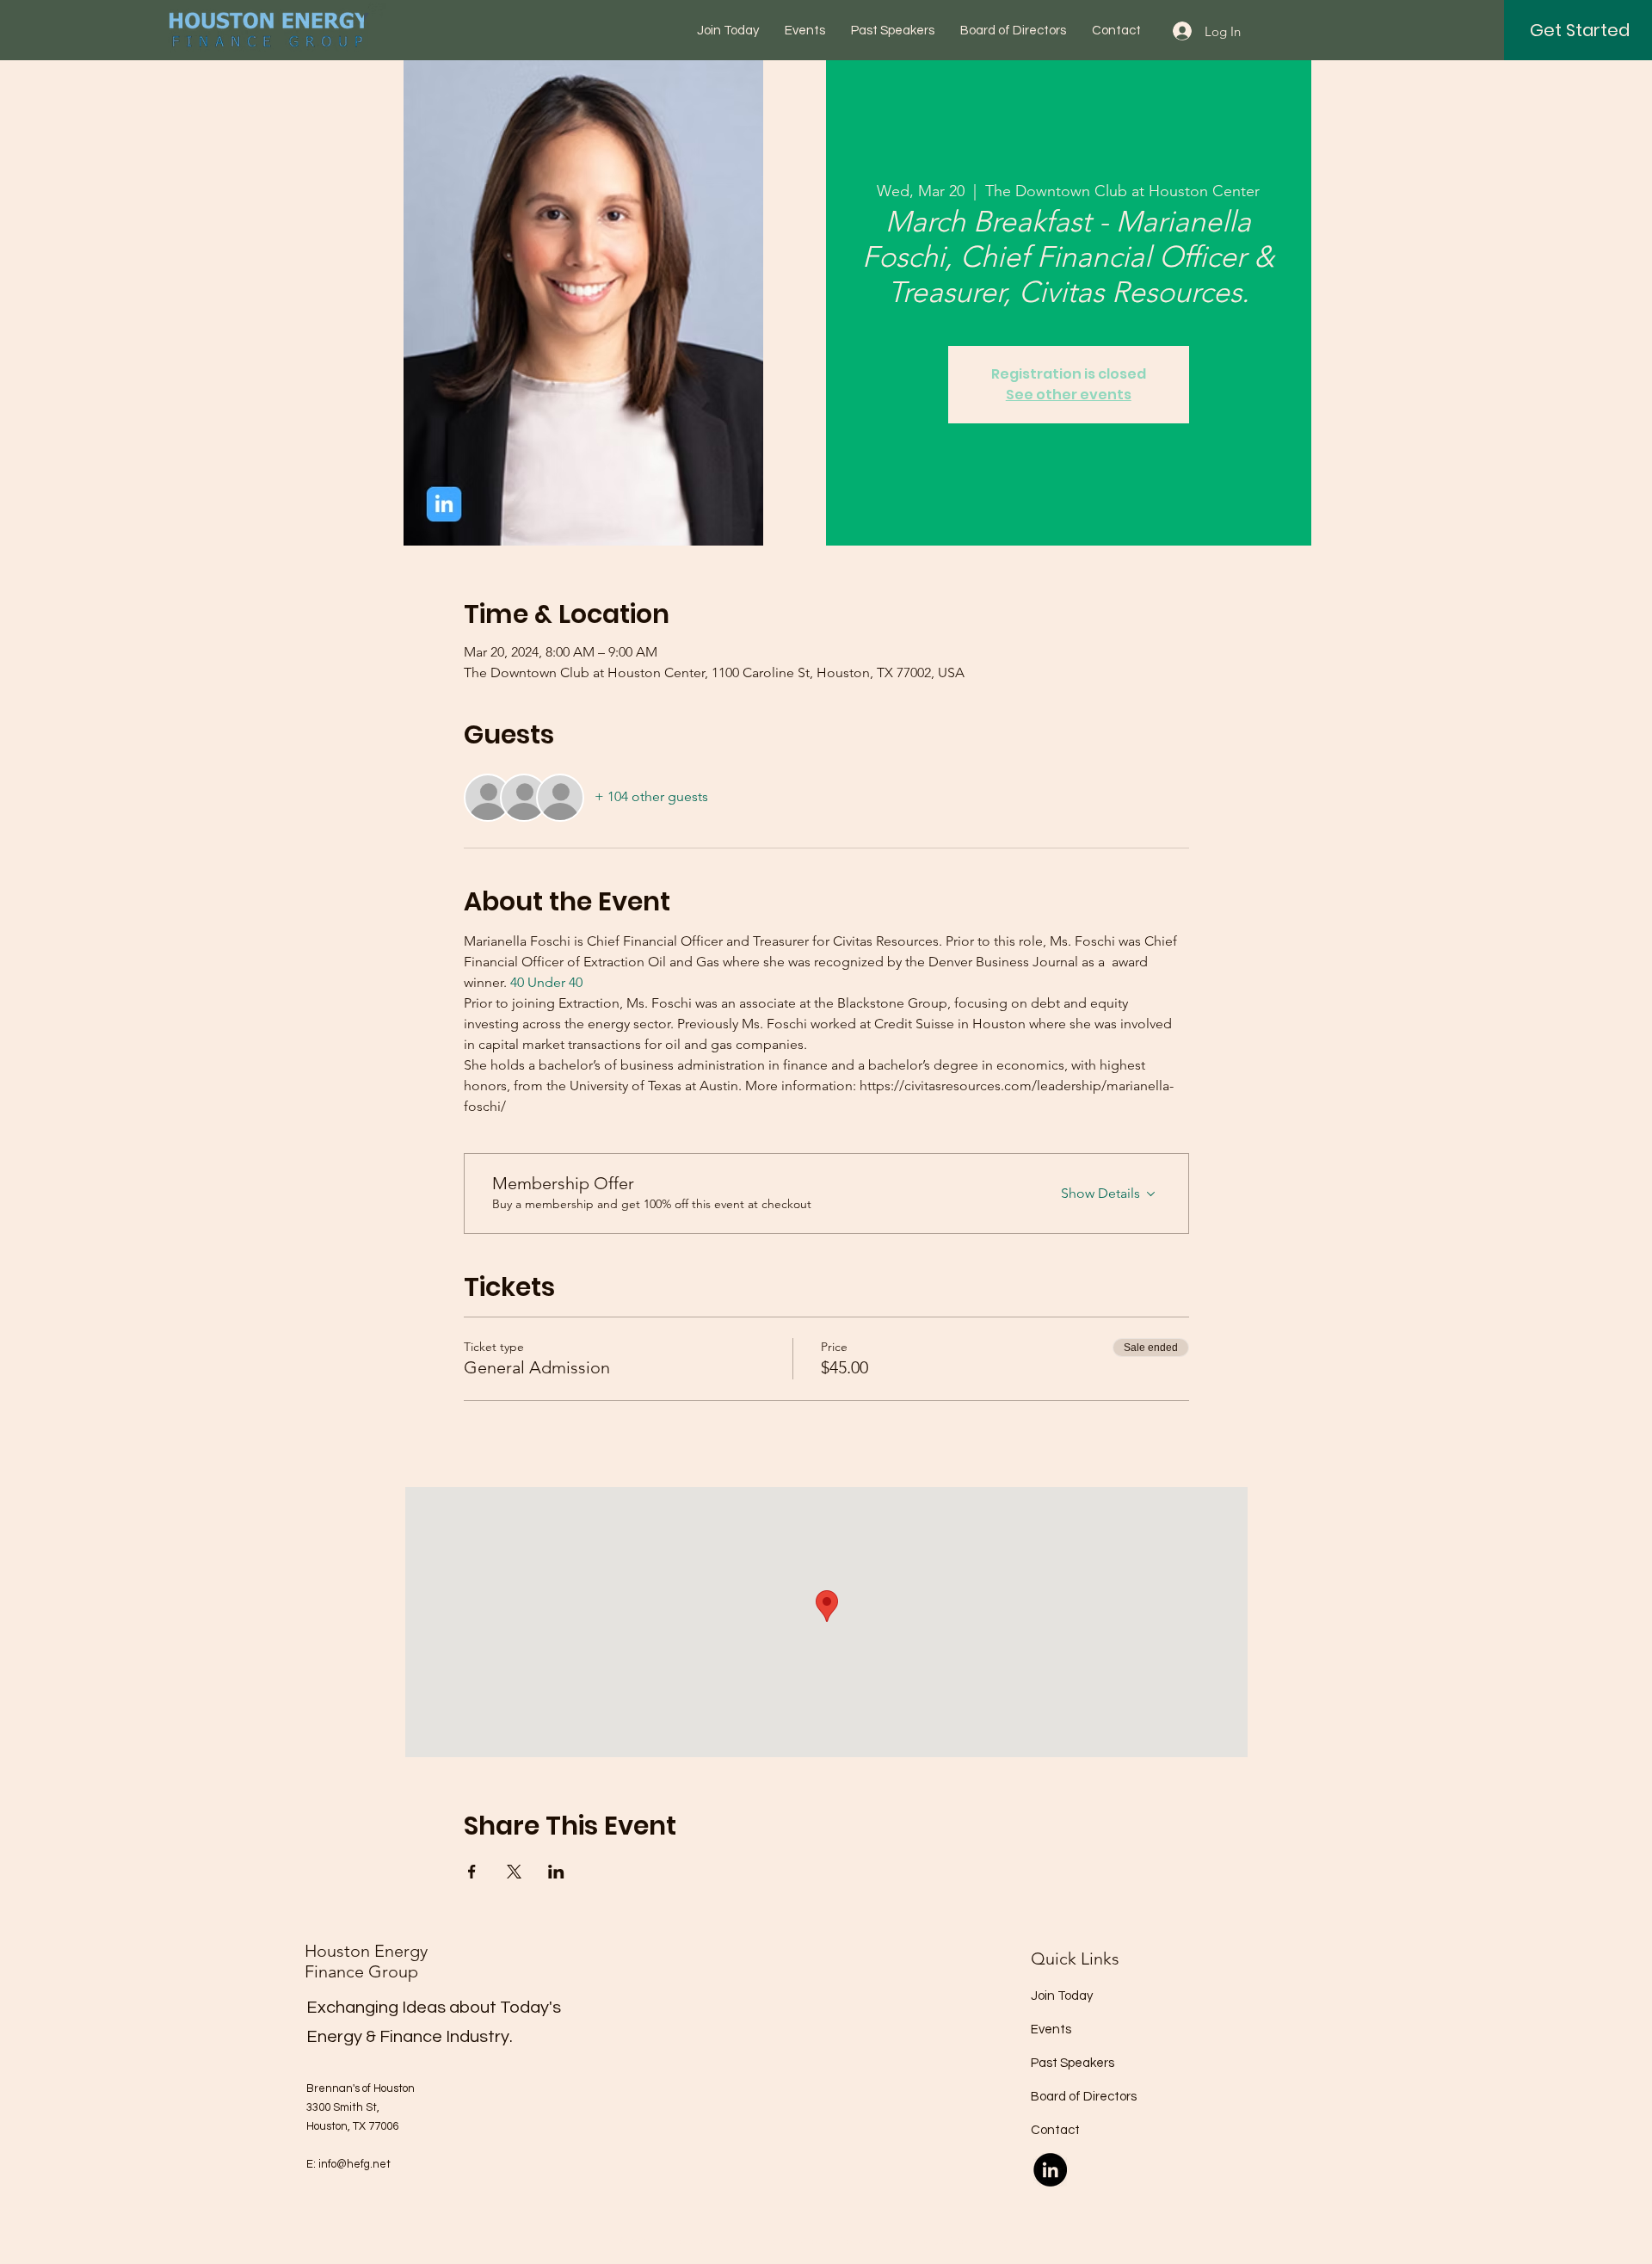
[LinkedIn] (1050, 2170)
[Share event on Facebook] (472, 1872)
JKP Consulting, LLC (983, 2242)
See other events (1069, 395)
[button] (1580, 30)
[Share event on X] (514, 1872)
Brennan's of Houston (361, 2088)
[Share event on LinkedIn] (556, 1872)
